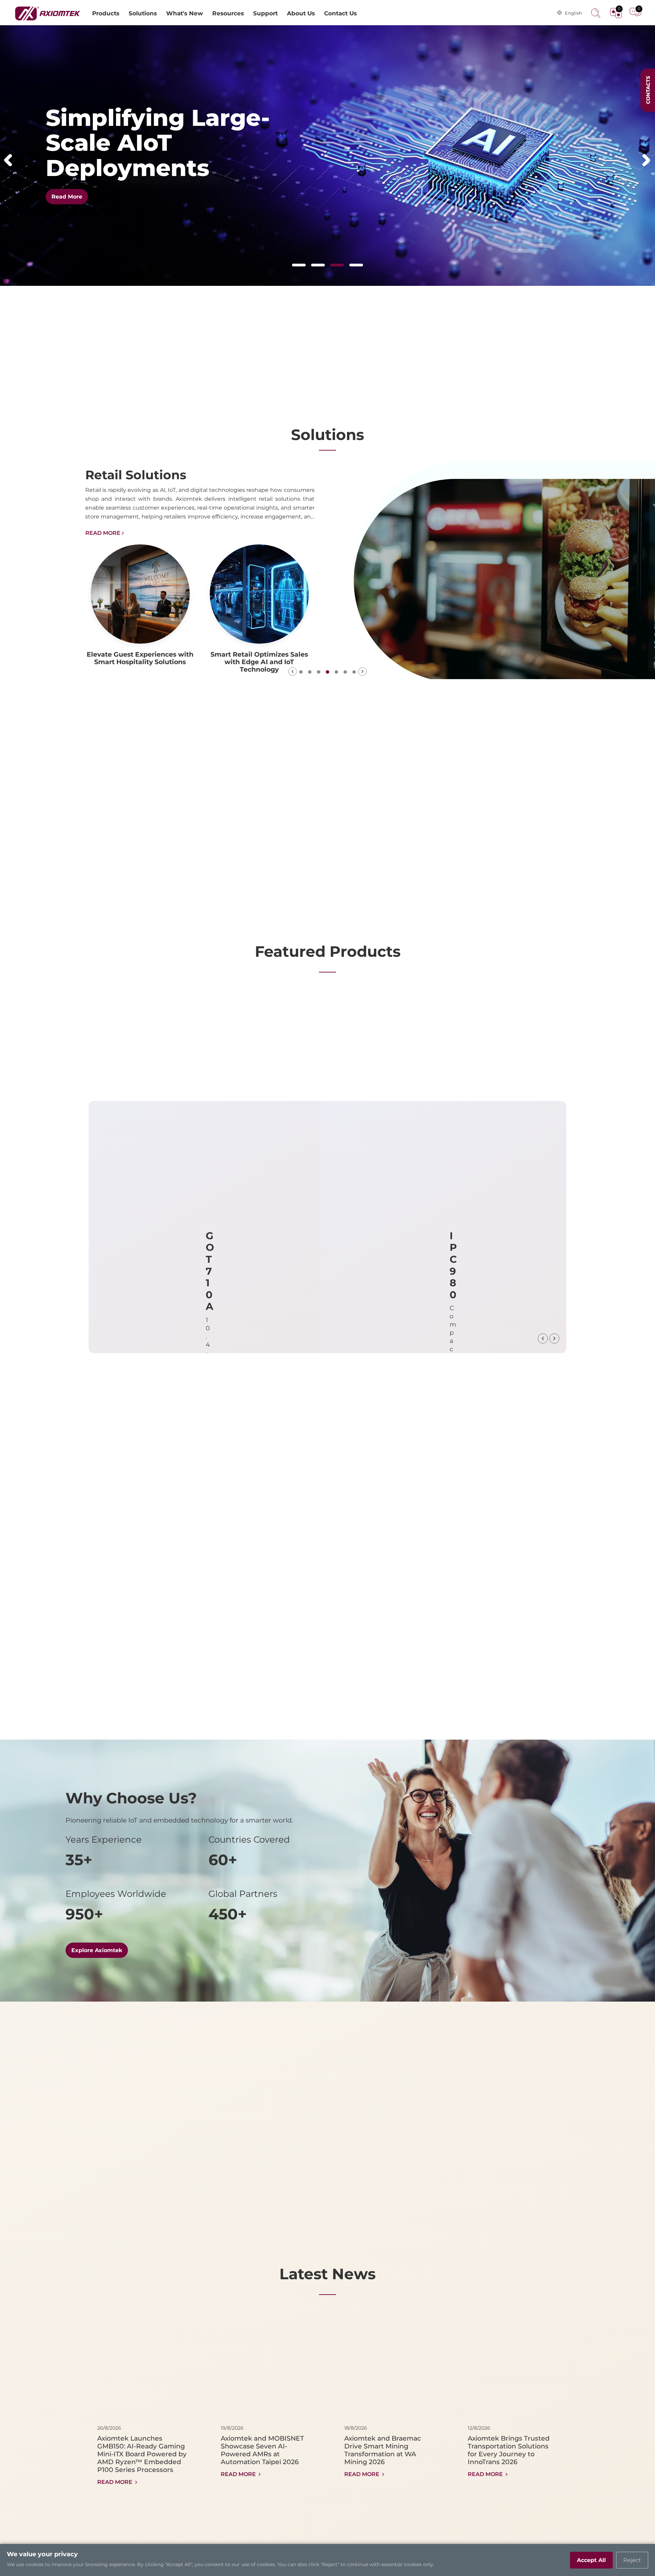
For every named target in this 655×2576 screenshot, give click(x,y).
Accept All (591, 2560)
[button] (8, 160)
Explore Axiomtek (97, 1950)
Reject (632, 2560)
